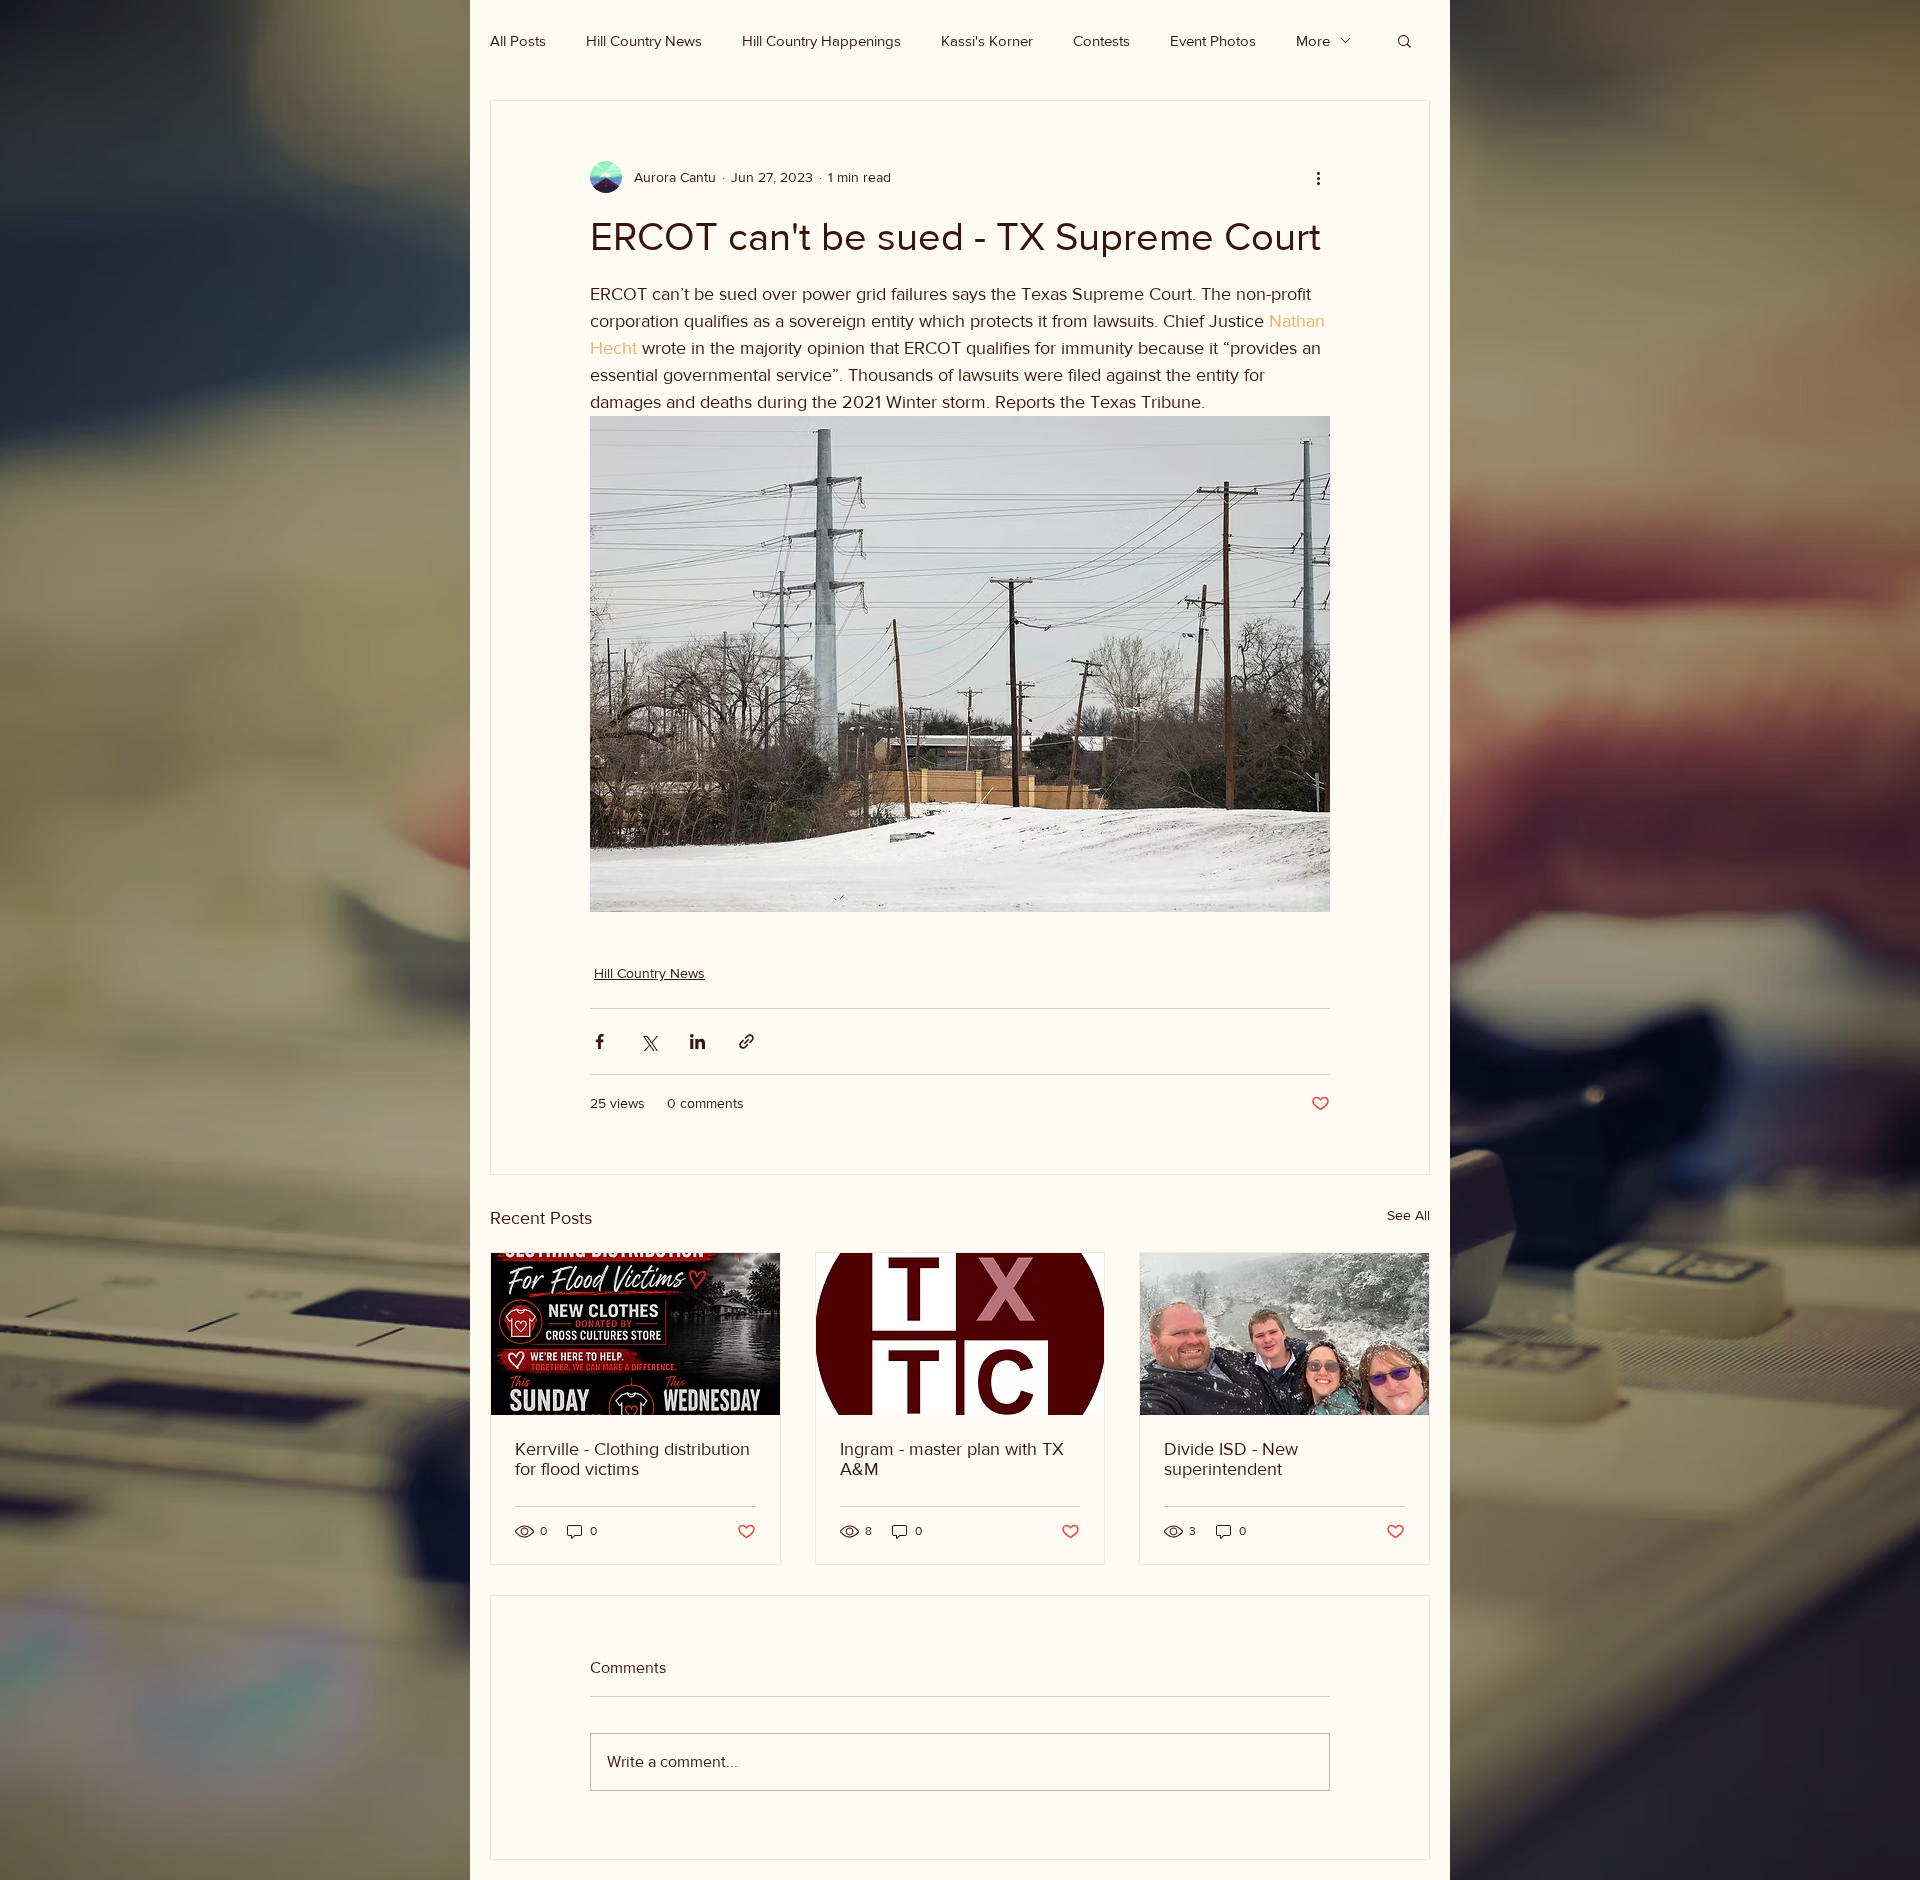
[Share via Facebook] (599, 1041)
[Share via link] (746, 1041)
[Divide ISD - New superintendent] (1284, 1334)
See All (1408, 1215)
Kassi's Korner (987, 40)
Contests (1101, 40)
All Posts (518, 40)
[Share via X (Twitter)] (648, 1041)
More (1313, 40)
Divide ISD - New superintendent (1231, 1459)
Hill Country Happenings (821, 40)
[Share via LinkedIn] (697, 1041)
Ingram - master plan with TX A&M (952, 1459)
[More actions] (1318, 177)
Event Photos (1213, 40)
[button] (1404, 40)
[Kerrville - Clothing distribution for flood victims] (635, 1334)
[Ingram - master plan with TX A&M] (960, 1334)
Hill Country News (644, 40)
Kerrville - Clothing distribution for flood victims (632, 1459)
